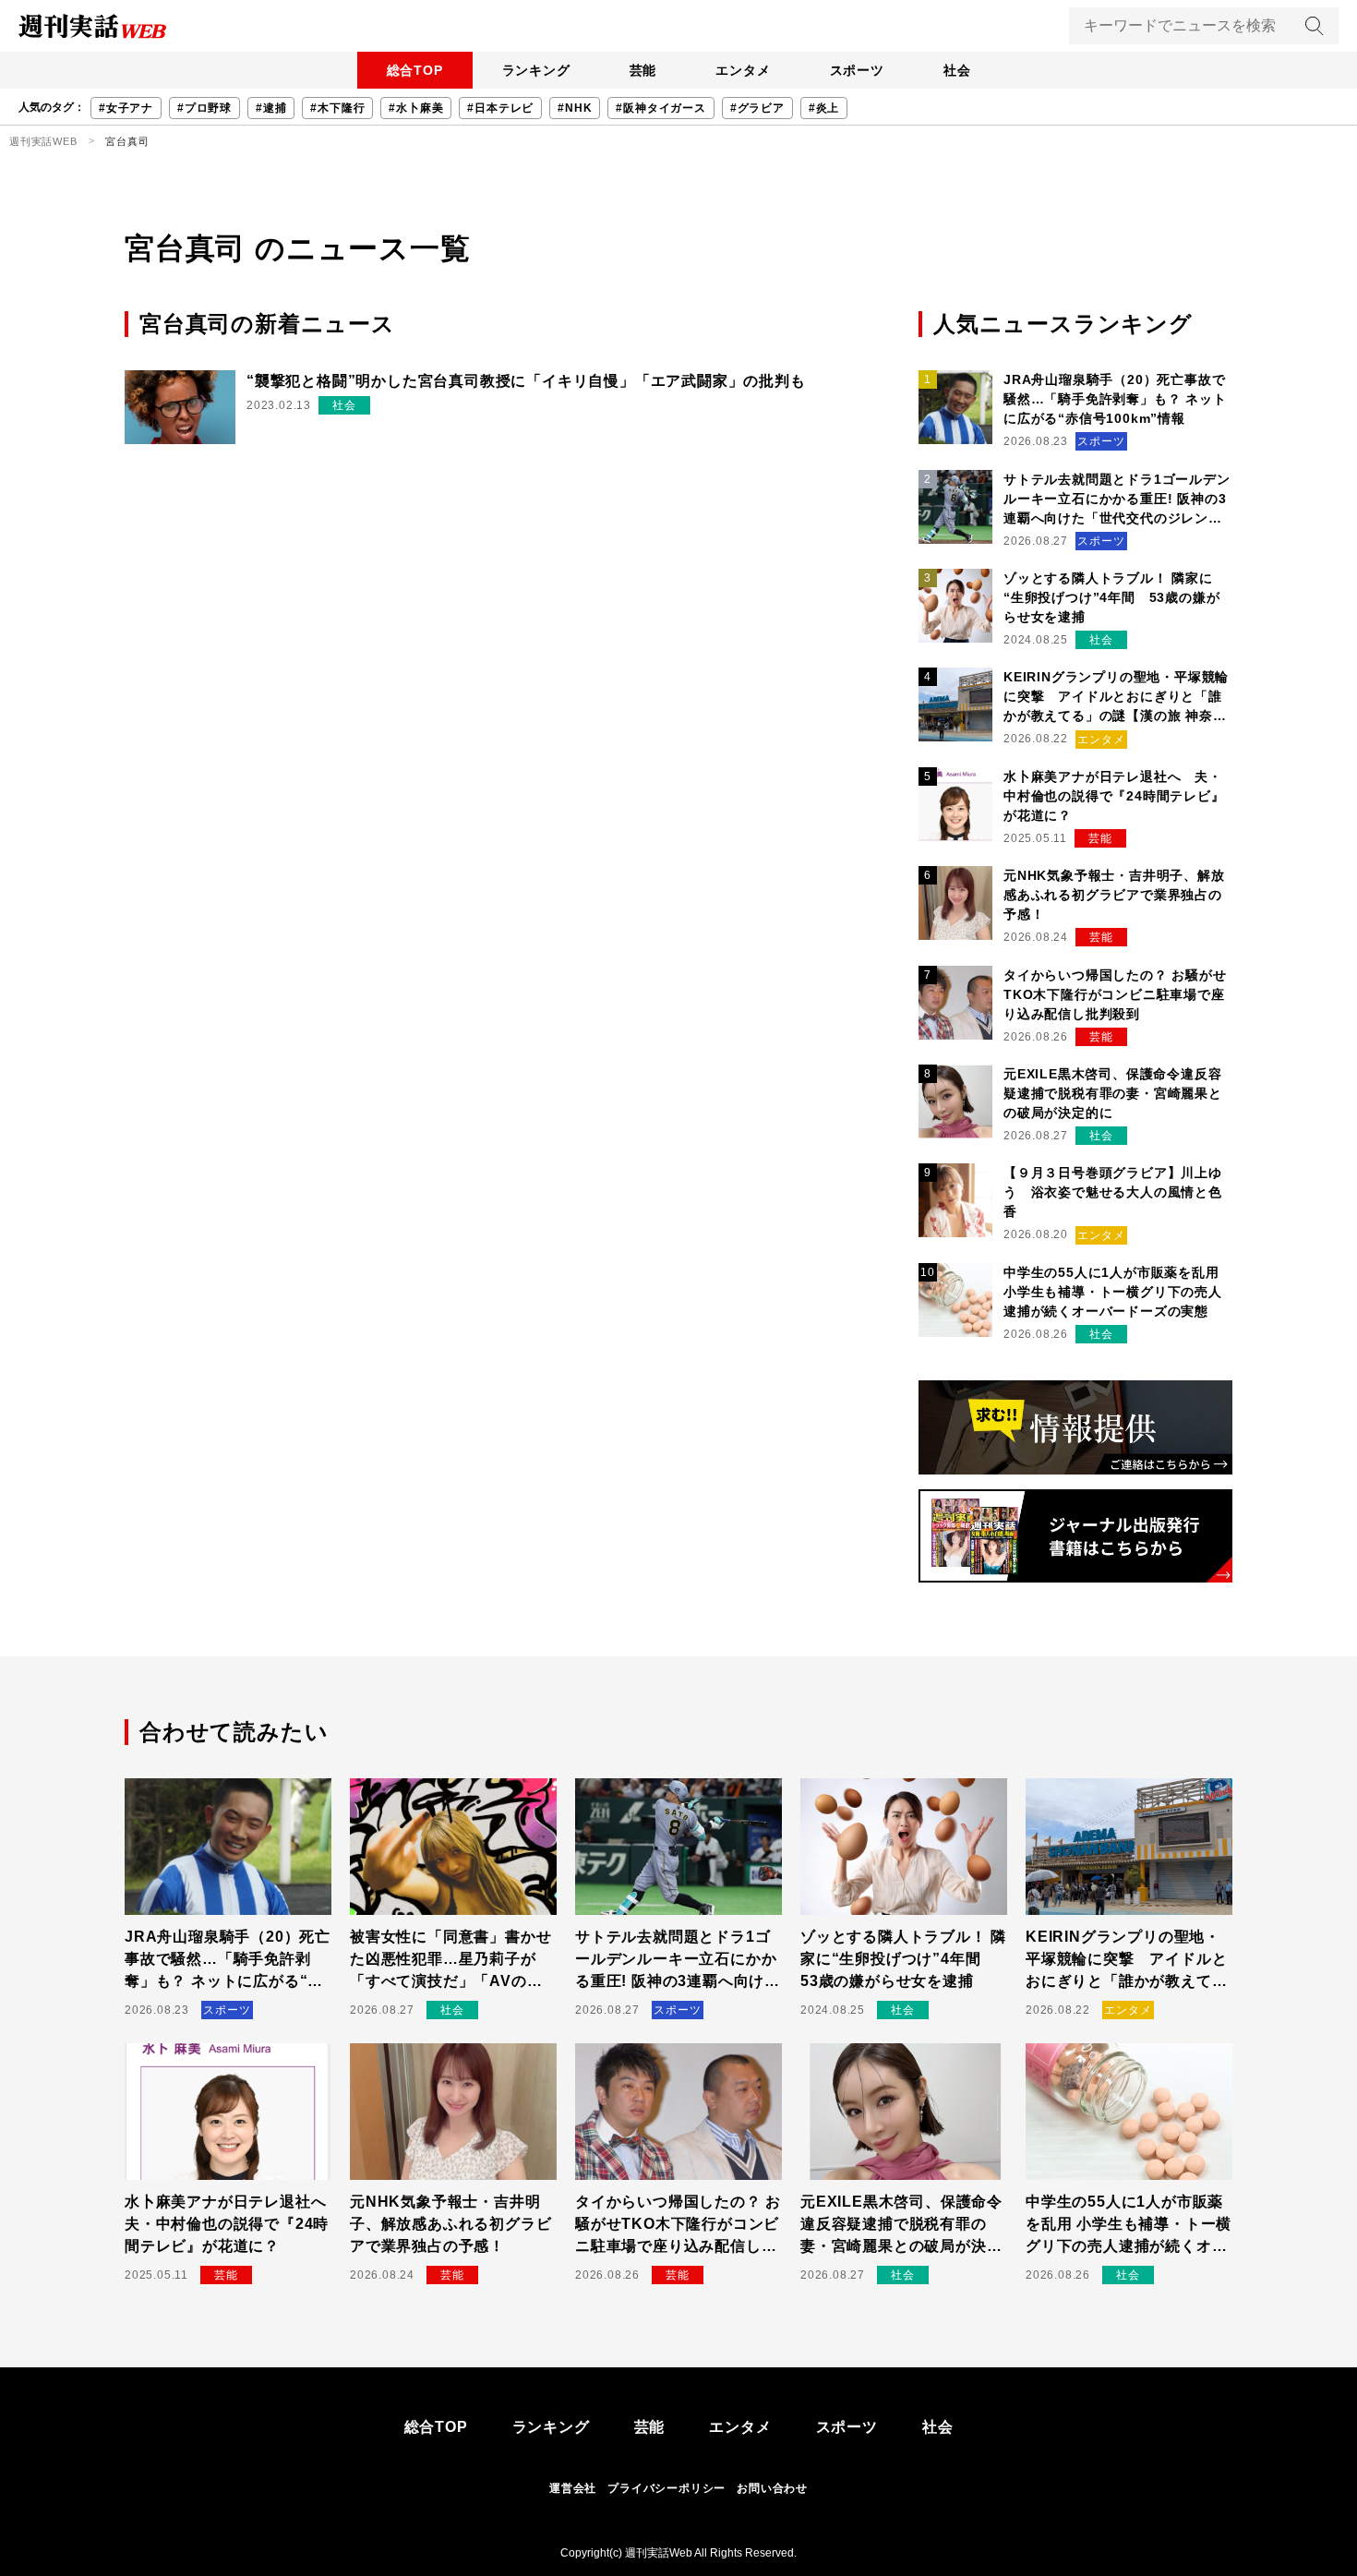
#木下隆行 (337, 108)
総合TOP (415, 70)
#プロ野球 (204, 108)
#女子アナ (126, 108)
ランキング (536, 70)
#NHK (575, 108)
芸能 (643, 70)
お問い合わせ (772, 2488)
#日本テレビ (500, 108)
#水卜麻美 (416, 108)
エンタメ (743, 70)
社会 (957, 70)
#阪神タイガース (660, 108)
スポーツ (857, 70)
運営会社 (573, 2488)
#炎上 (824, 108)
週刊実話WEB (43, 141)
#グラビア (757, 108)
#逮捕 (271, 108)
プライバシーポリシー (666, 2488)
